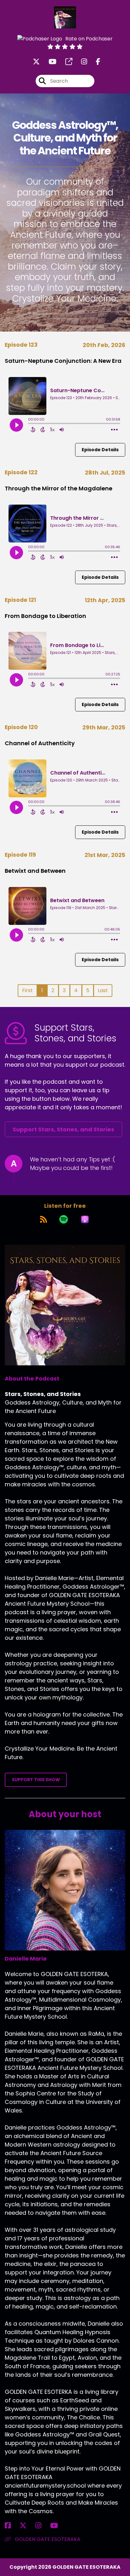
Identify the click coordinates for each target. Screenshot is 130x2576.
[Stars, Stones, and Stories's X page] (36, 62)
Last (103, 990)
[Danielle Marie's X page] (27, 2526)
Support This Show (36, 1780)
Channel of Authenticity (40, 743)
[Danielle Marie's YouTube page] (58, 2526)
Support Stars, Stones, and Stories (63, 1129)
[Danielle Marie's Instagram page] (42, 2526)
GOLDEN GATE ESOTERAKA (47, 2539)
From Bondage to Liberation (45, 616)
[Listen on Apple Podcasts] (85, 1219)
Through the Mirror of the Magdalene (59, 488)
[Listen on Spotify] (64, 1219)
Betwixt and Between (35, 871)
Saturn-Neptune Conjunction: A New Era (63, 361)
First (27, 990)
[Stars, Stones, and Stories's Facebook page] (94, 62)
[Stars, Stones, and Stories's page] (65, 62)
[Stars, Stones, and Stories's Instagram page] (80, 62)
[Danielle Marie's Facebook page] (12, 2526)
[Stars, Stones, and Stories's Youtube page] (49, 62)
